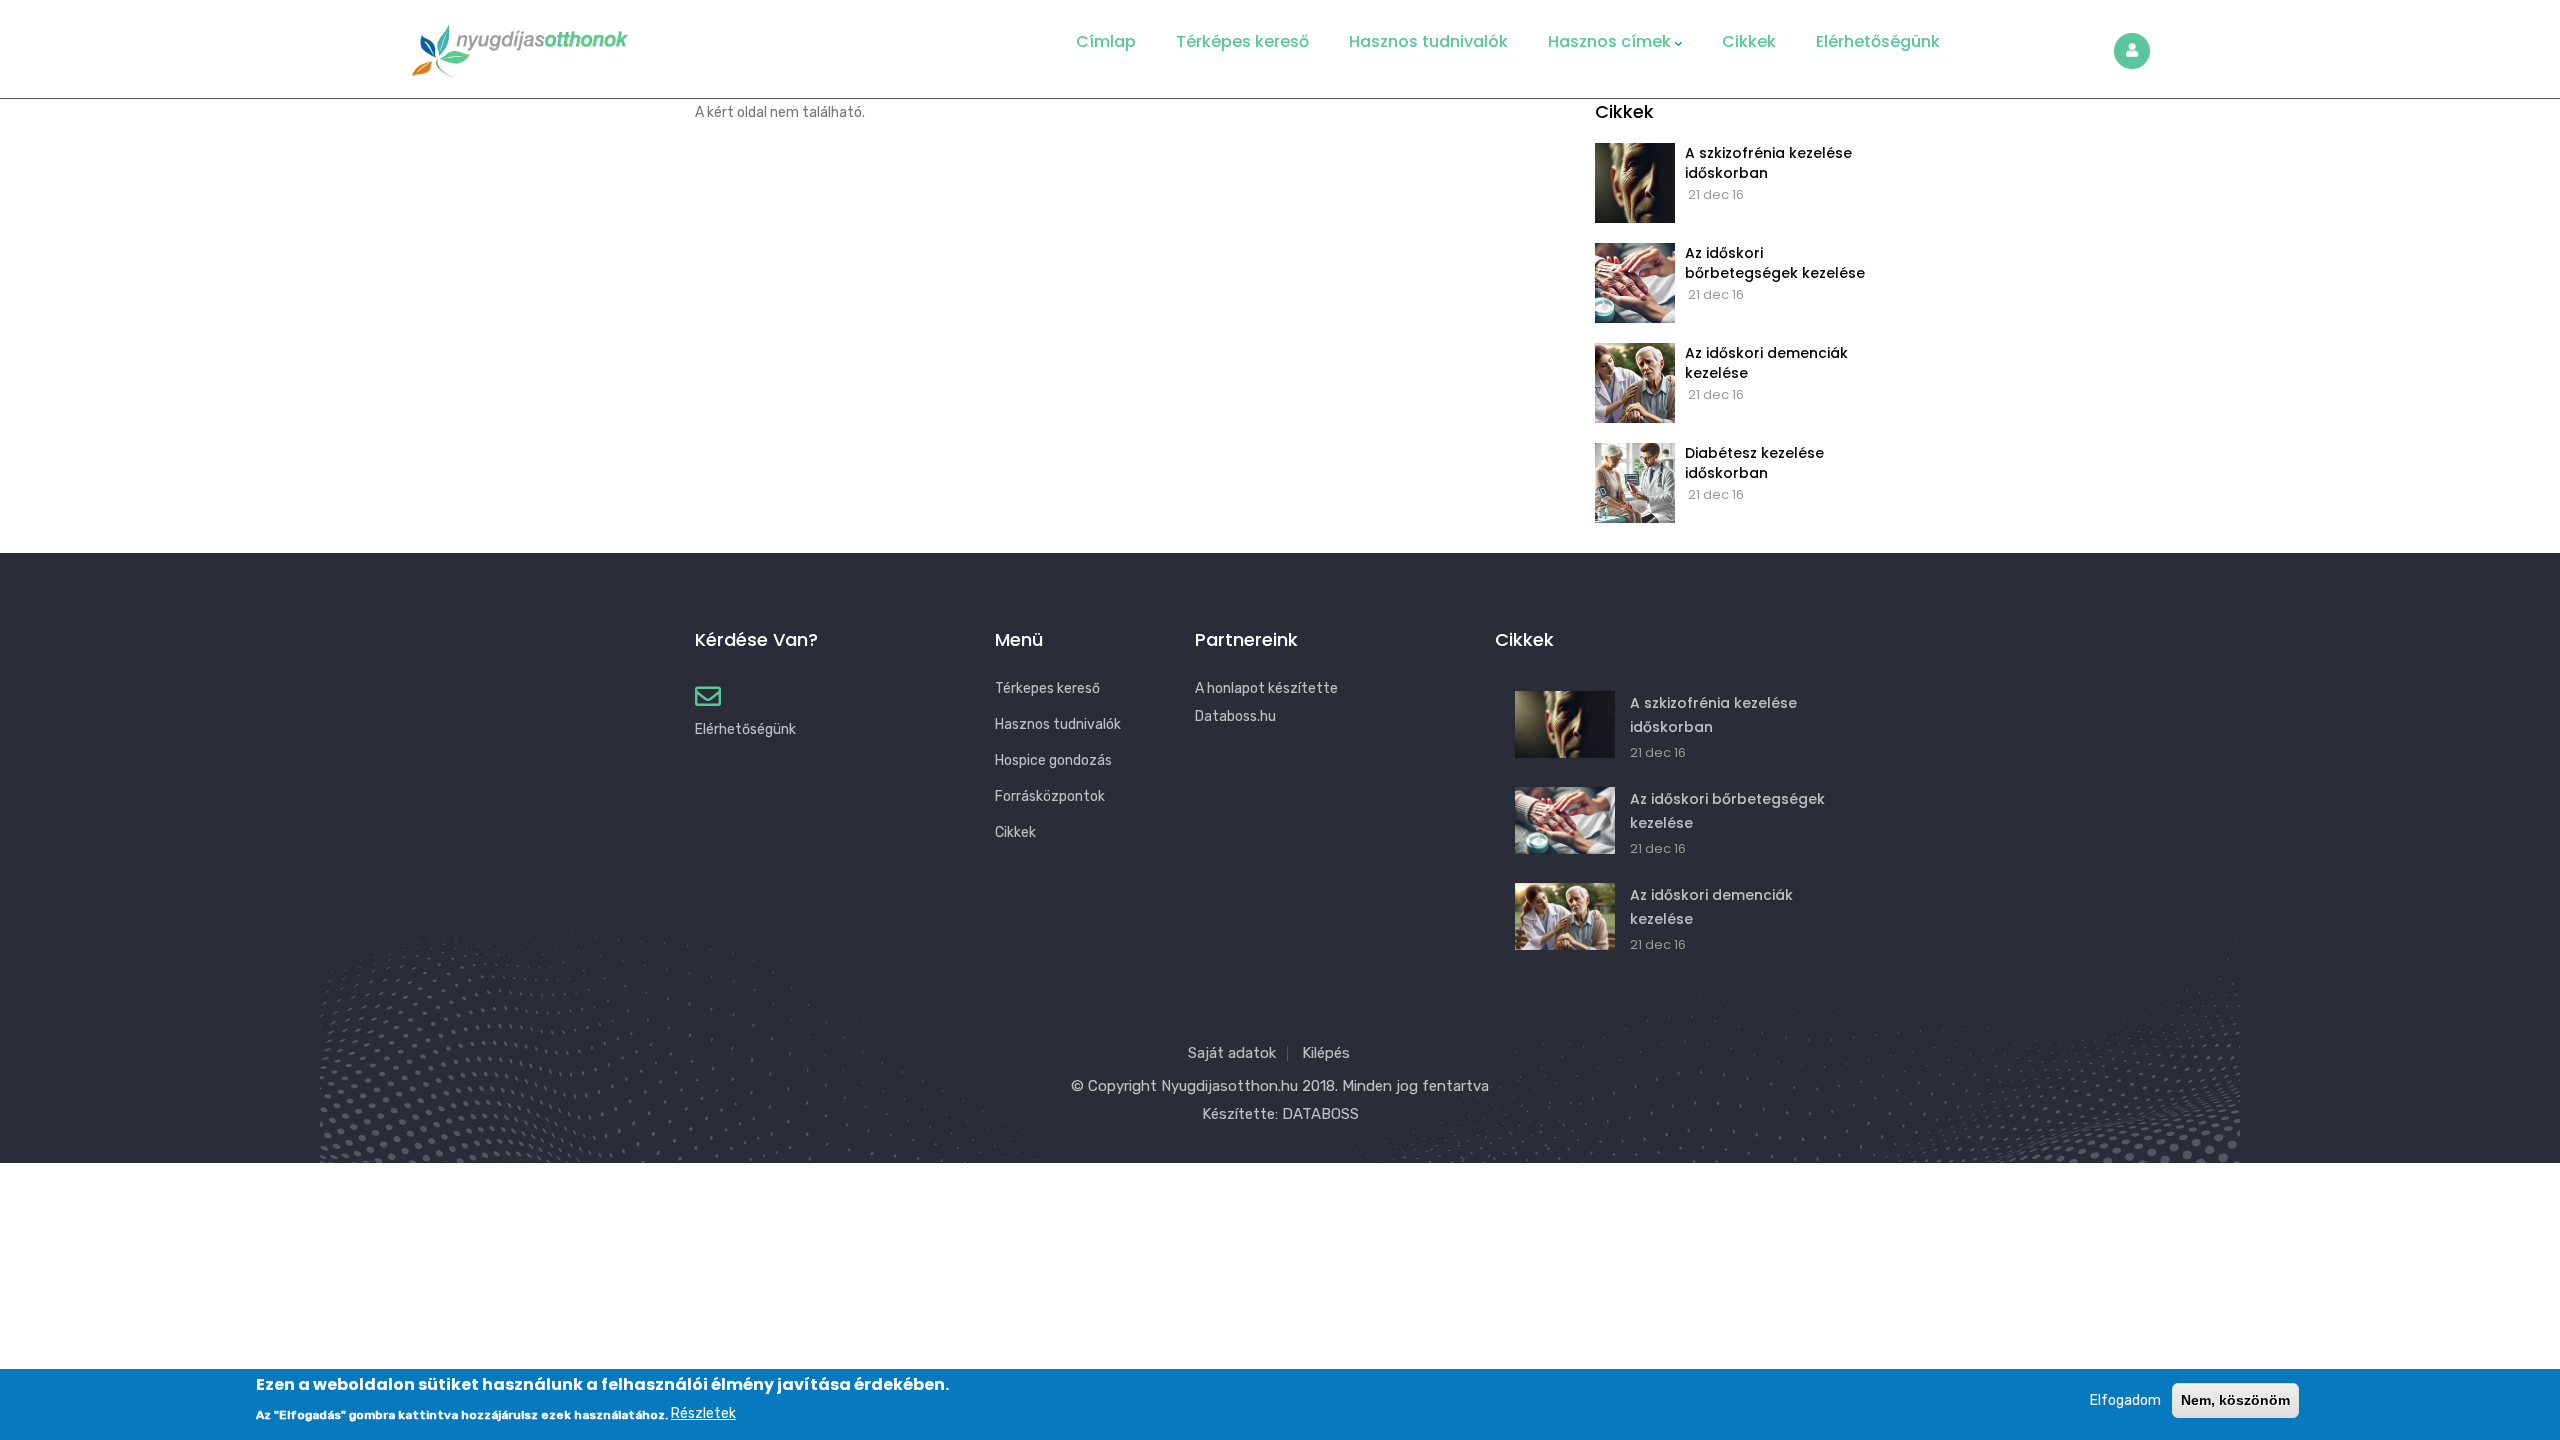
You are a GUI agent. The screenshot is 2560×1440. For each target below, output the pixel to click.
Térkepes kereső (1047, 688)
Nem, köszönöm (2235, 1400)
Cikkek (1749, 41)
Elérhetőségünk (1878, 41)
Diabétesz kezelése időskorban (1754, 463)
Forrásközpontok (1050, 796)
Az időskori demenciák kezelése (1766, 363)
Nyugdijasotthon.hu (1229, 1086)
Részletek (703, 1413)
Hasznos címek (1609, 41)
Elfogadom (2125, 1400)
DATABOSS (1320, 1114)
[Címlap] (520, 44)
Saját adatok (1232, 1053)
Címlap (1106, 41)
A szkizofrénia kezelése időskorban (1768, 163)
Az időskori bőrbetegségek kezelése (1775, 263)
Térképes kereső (1242, 41)
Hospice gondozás (1053, 760)
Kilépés (1326, 1053)
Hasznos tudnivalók (1428, 41)
